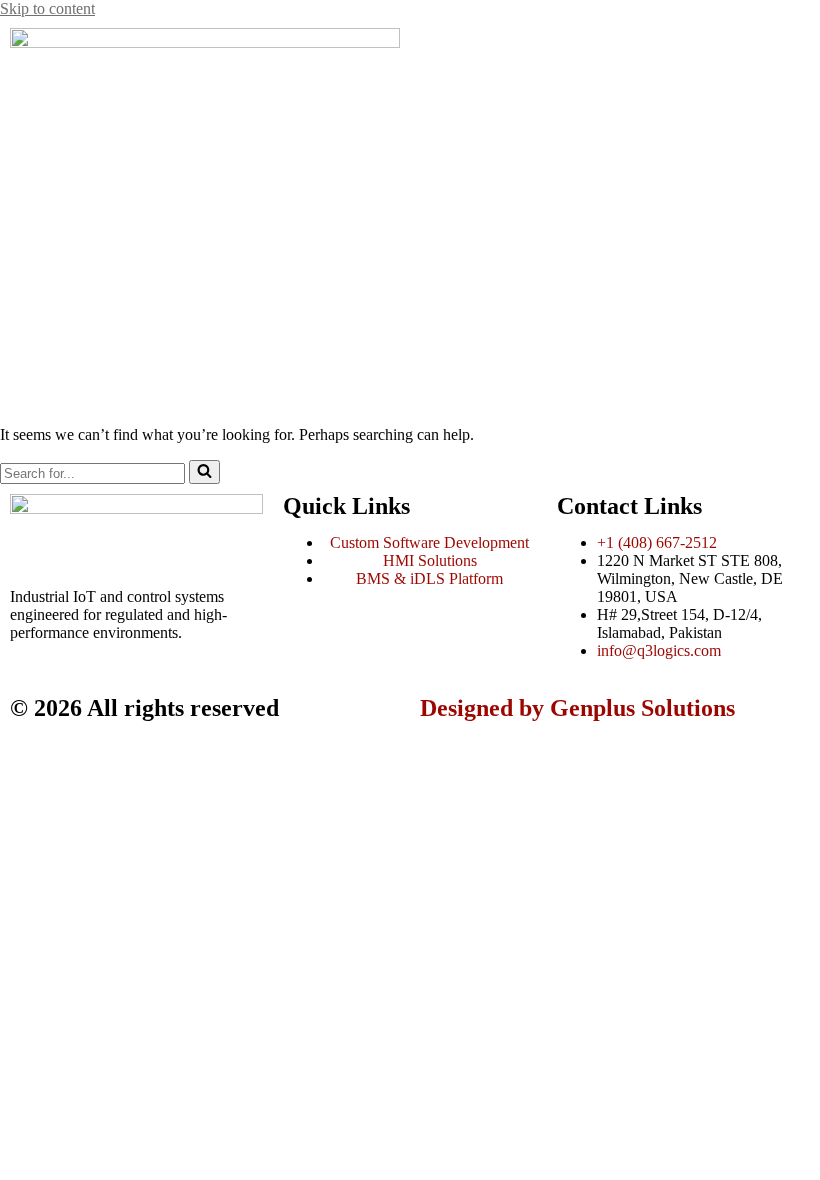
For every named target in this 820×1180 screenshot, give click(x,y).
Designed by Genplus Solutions (577, 708)
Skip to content (47, 8)
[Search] (204, 472)
